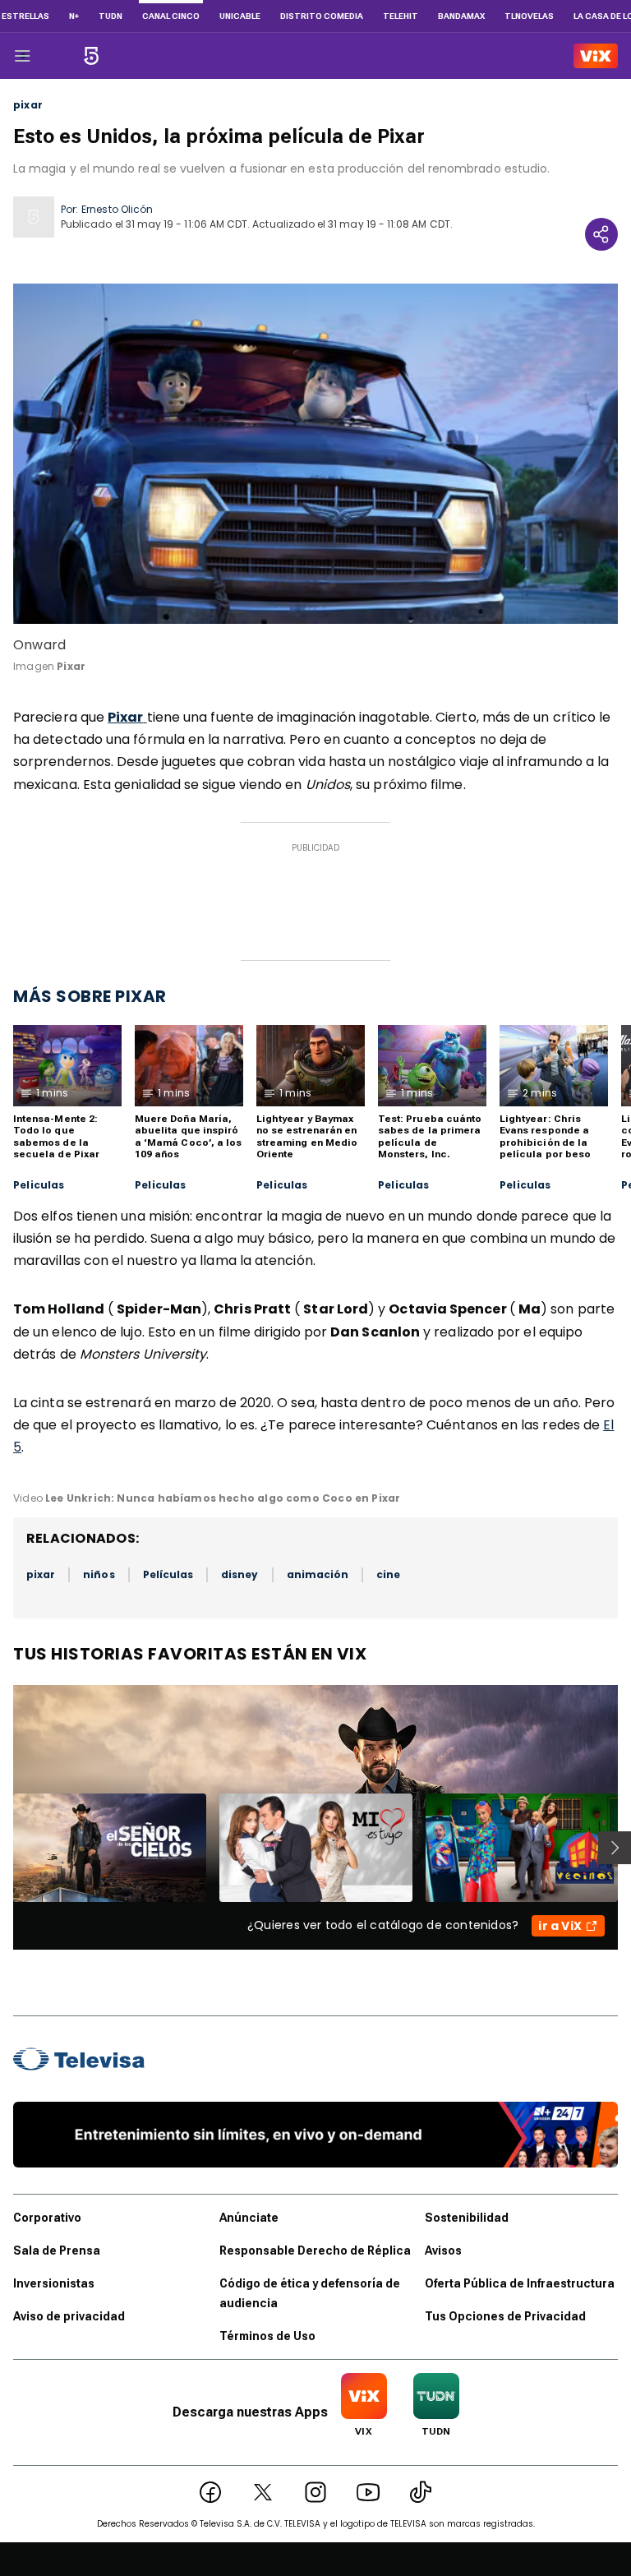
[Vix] (596, 56)
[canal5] (91, 56)
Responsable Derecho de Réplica (315, 2251)
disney (240, 1574)
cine (388, 1574)
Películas (168, 1574)
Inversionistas (54, 2283)
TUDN (111, 16)
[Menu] (22, 56)
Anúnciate (249, 2218)
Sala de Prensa (57, 2251)
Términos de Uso (267, 2336)
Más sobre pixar (90, 996)
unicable (240, 16)
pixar (28, 105)
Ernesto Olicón (117, 209)
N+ (74, 16)
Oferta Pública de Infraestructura (520, 2283)
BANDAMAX (461, 16)
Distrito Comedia (322, 16)
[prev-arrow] (3, 1848)
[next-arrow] (615, 1848)
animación (318, 1574)
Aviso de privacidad (69, 2316)
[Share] (601, 234)
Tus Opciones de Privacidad (505, 2316)
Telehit (401, 16)
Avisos (443, 2251)
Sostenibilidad (467, 2218)
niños (99, 1574)
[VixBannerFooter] (315, 2135)
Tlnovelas (529, 16)
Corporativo (47, 2218)
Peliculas (39, 1185)
